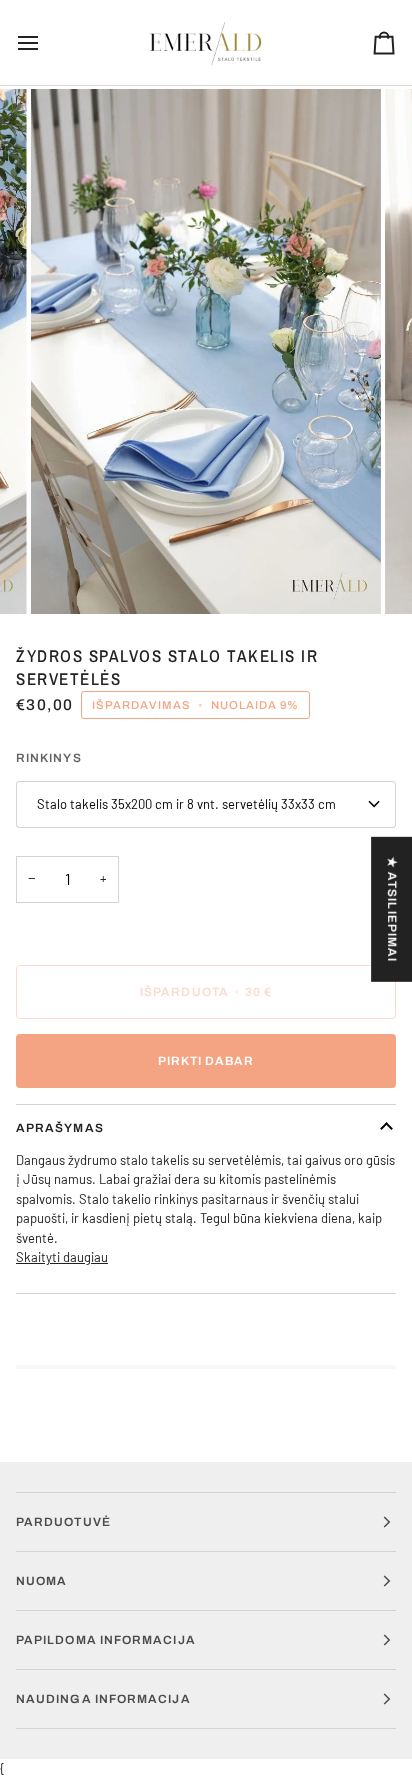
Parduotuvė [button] (63, 1522)
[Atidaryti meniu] (46, 42)
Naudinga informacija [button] (103, 1699)
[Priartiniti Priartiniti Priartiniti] (206, 351)
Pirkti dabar (206, 1061)
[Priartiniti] (68, 576)
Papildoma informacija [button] (106, 1640)
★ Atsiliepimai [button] (392, 909)
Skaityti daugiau (62, 1257)
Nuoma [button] (41, 1581)
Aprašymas (60, 1128)
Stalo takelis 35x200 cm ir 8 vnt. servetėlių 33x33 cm (186, 804)
